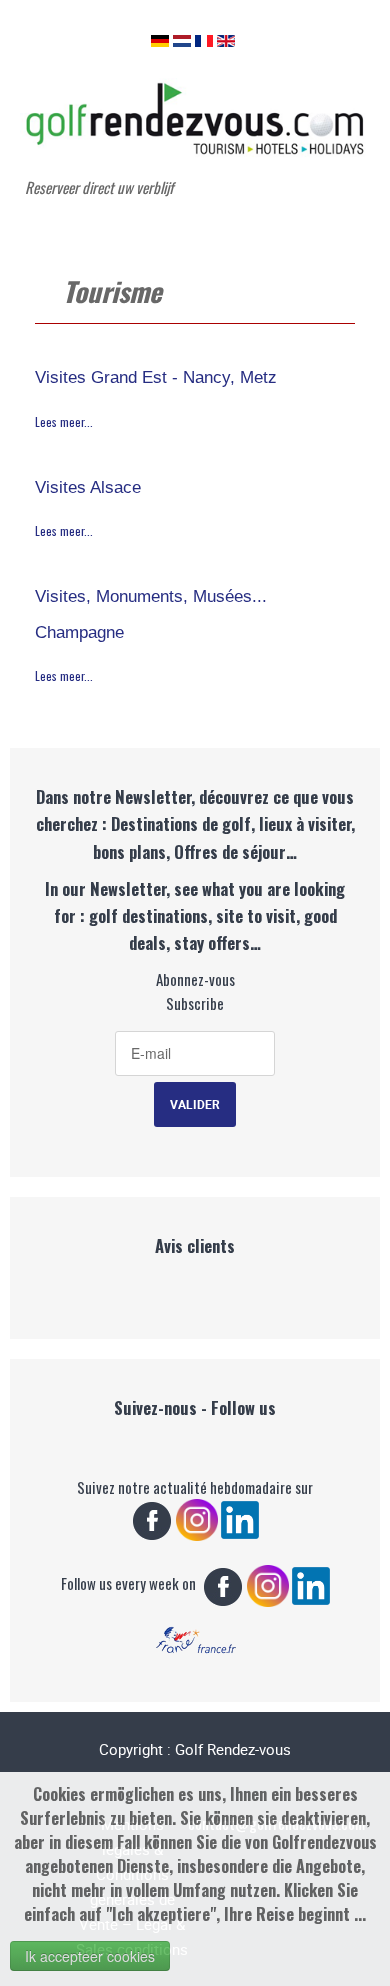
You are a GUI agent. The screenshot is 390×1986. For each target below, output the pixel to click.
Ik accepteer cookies (90, 1956)
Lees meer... (64, 421)
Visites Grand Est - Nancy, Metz (156, 377)
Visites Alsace (88, 487)
